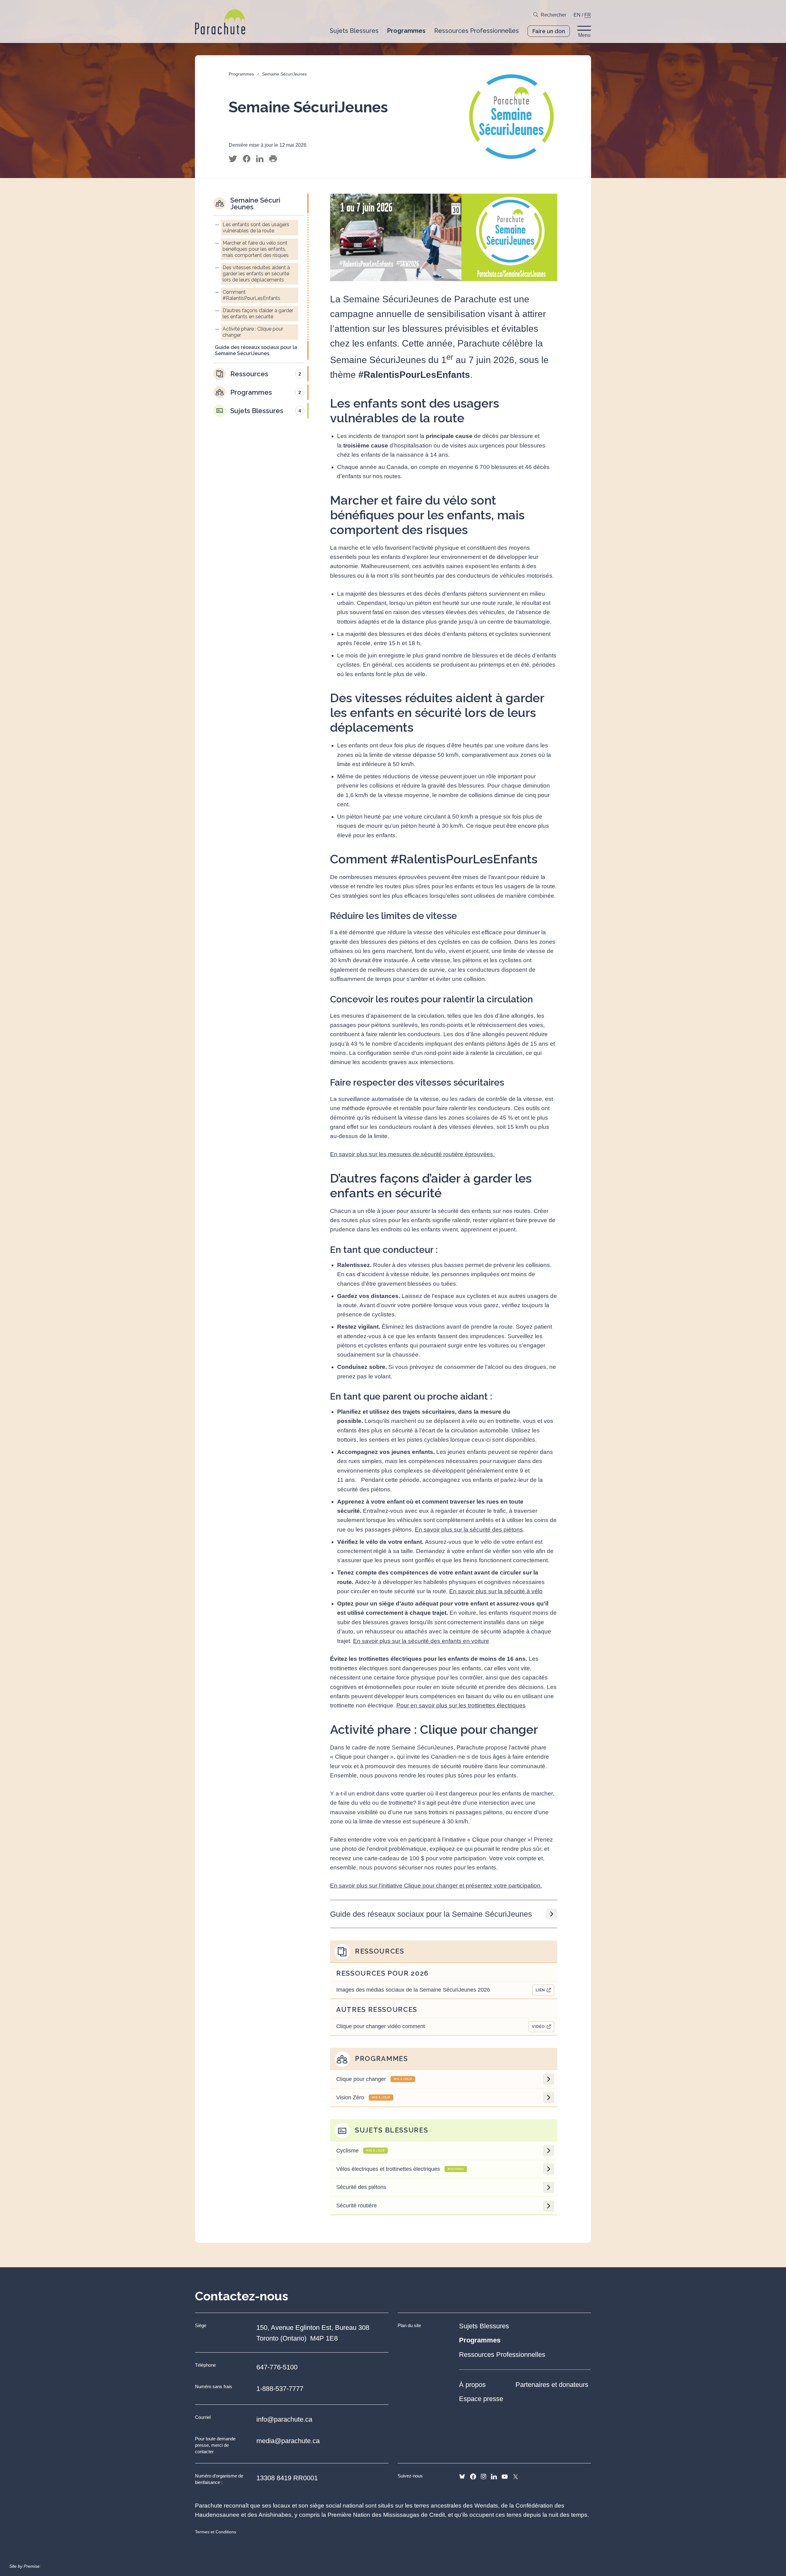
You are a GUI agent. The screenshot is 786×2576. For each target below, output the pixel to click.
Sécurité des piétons (361, 2187)
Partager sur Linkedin (260, 159)
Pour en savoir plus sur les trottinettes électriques (461, 1705)
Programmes (241, 74)
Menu (584, 35)
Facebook (473, 2477)
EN (577, 15)
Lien (540, 1990)
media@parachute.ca (288, 2441)
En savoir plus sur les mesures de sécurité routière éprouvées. (412, 1154)
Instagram (483, 2477)
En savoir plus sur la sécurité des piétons (469, 1530)
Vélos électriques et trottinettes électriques (400, 2169)
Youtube (505, 2477)
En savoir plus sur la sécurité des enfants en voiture (421, 1641)
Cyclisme (360, 2151)
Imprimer (273, 159)
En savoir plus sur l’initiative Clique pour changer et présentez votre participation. (436, 1886)
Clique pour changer (374, 2079)
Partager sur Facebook (247, 159)
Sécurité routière (356, 2206)
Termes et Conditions (216, 2532)
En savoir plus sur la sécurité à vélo (496, 1591)
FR (588, 15)
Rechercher (553, 15)
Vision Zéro (363, 2098)
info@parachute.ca (284, 2419)
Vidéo (538, 2026)
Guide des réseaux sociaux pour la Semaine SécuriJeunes (431, 1914)
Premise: (32, 2566)
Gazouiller (233, 159)
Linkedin (494, 2477)
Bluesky (462, 2477)
